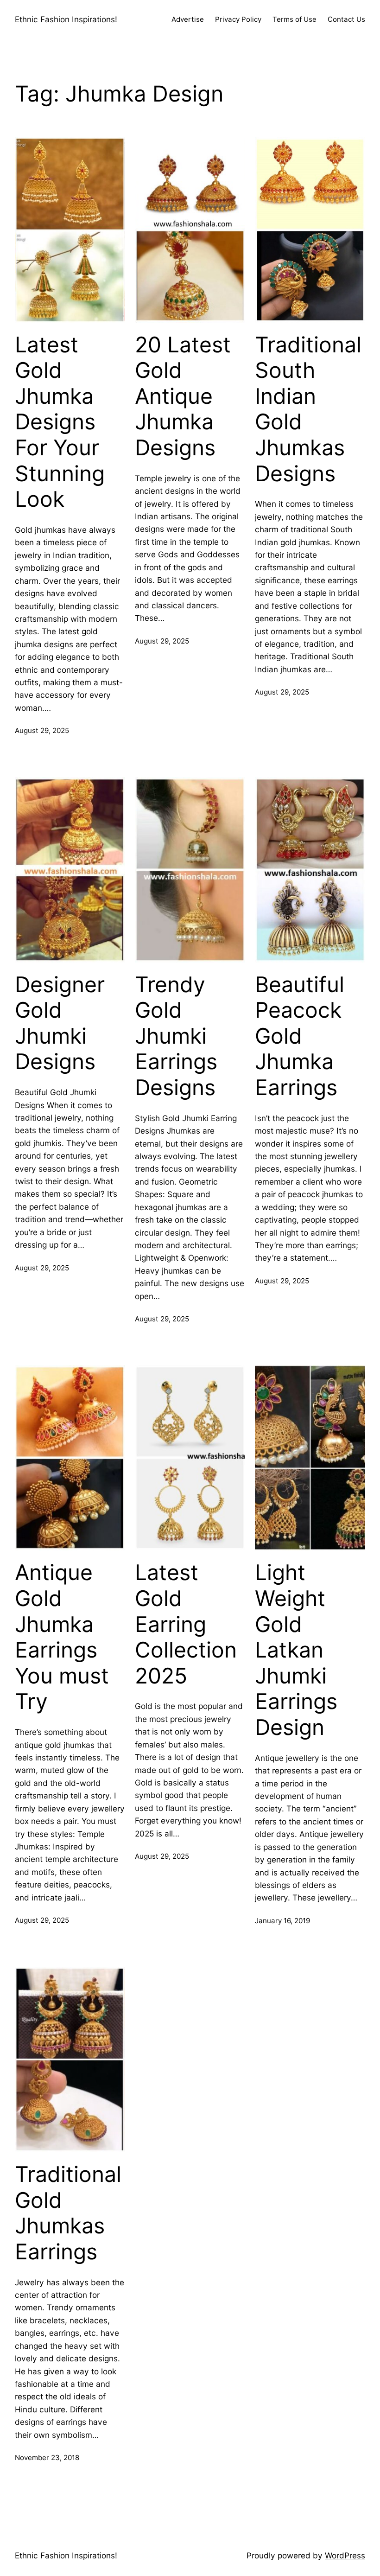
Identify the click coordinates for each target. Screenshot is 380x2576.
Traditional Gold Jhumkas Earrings (68, 2213)
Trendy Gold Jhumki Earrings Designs (176, 1036)
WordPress (345, 2555)
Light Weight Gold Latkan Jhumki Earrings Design (296, 1650)
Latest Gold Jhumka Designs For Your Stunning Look (60, 422)
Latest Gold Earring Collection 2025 (186, 1624)
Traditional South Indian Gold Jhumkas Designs (308, 409)
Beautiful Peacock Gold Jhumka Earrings (300, 1036)
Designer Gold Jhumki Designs (60, 1023)
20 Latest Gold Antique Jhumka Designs (183, 396)
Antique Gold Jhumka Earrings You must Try (62, 1637)
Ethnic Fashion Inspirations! (66, 19)
